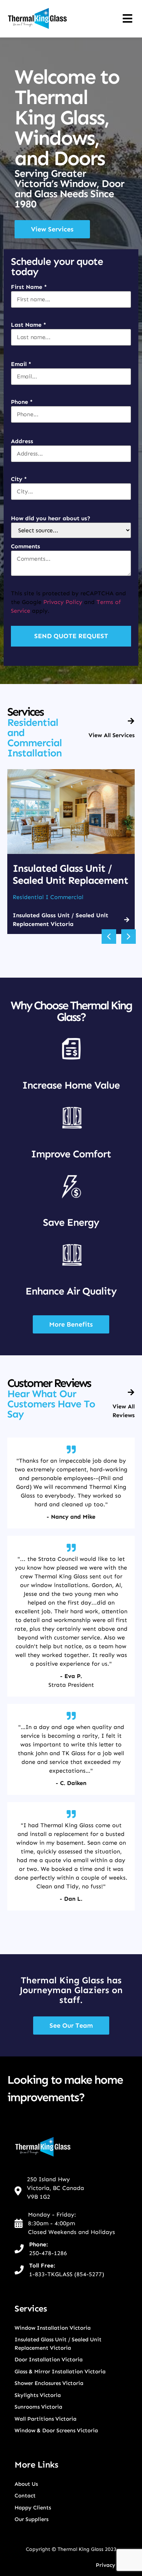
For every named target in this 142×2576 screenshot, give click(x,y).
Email (21, 364)
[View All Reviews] (131, 1392)
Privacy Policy (63, 602)
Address (22, 441)
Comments (25, 546)
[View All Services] (131, 721)
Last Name (29, 325)
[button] (109, 937)
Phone (22, 402)
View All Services (112, 735)
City (19, 479)
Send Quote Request (71, 636)
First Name (29, 287)
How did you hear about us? (51, 518)
